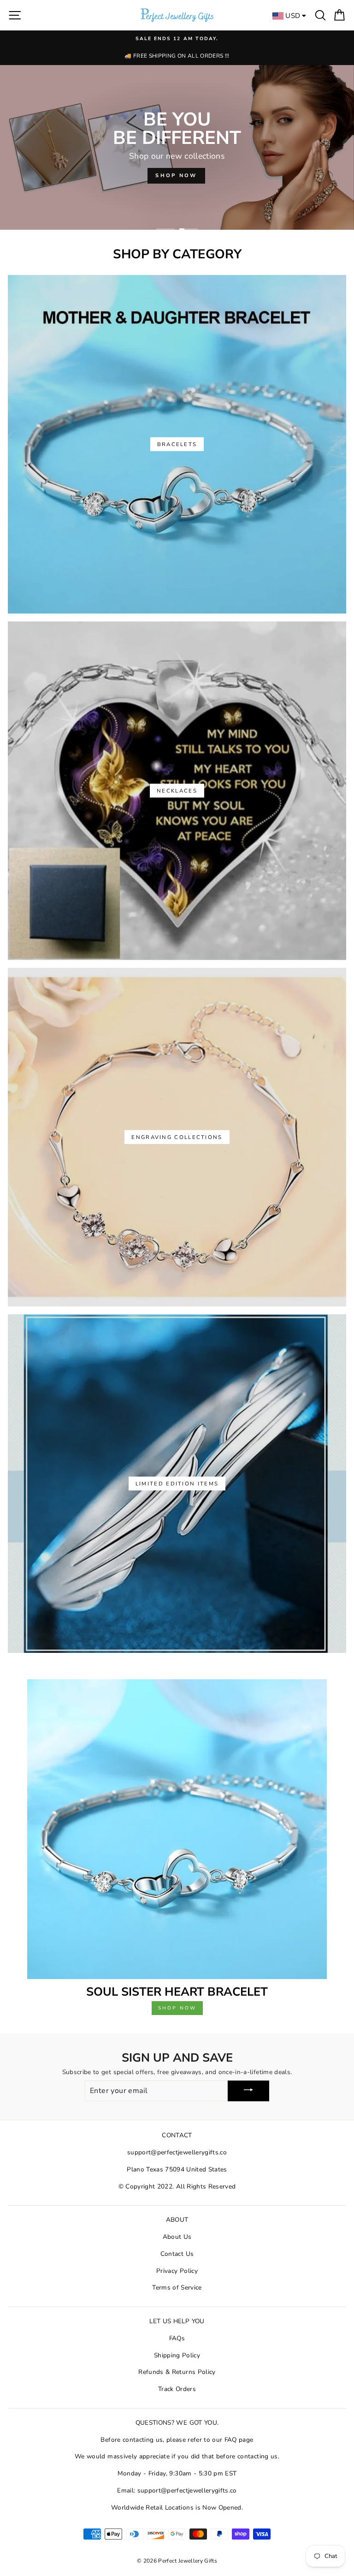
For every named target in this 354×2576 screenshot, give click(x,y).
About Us (177, 2237)
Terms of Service (177, 2287)
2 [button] (189, 229)
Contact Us (177, 2254)
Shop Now (177, 2008)
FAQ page (239, 2440)
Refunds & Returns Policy (177, 2372)
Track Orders (177, 2389)
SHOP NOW (176, 176)
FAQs (177, 2338)
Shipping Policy (177, 2355)
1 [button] (165, 229)
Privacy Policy (177, 2271)
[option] (177, 48)
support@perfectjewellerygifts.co (177, 2152)
